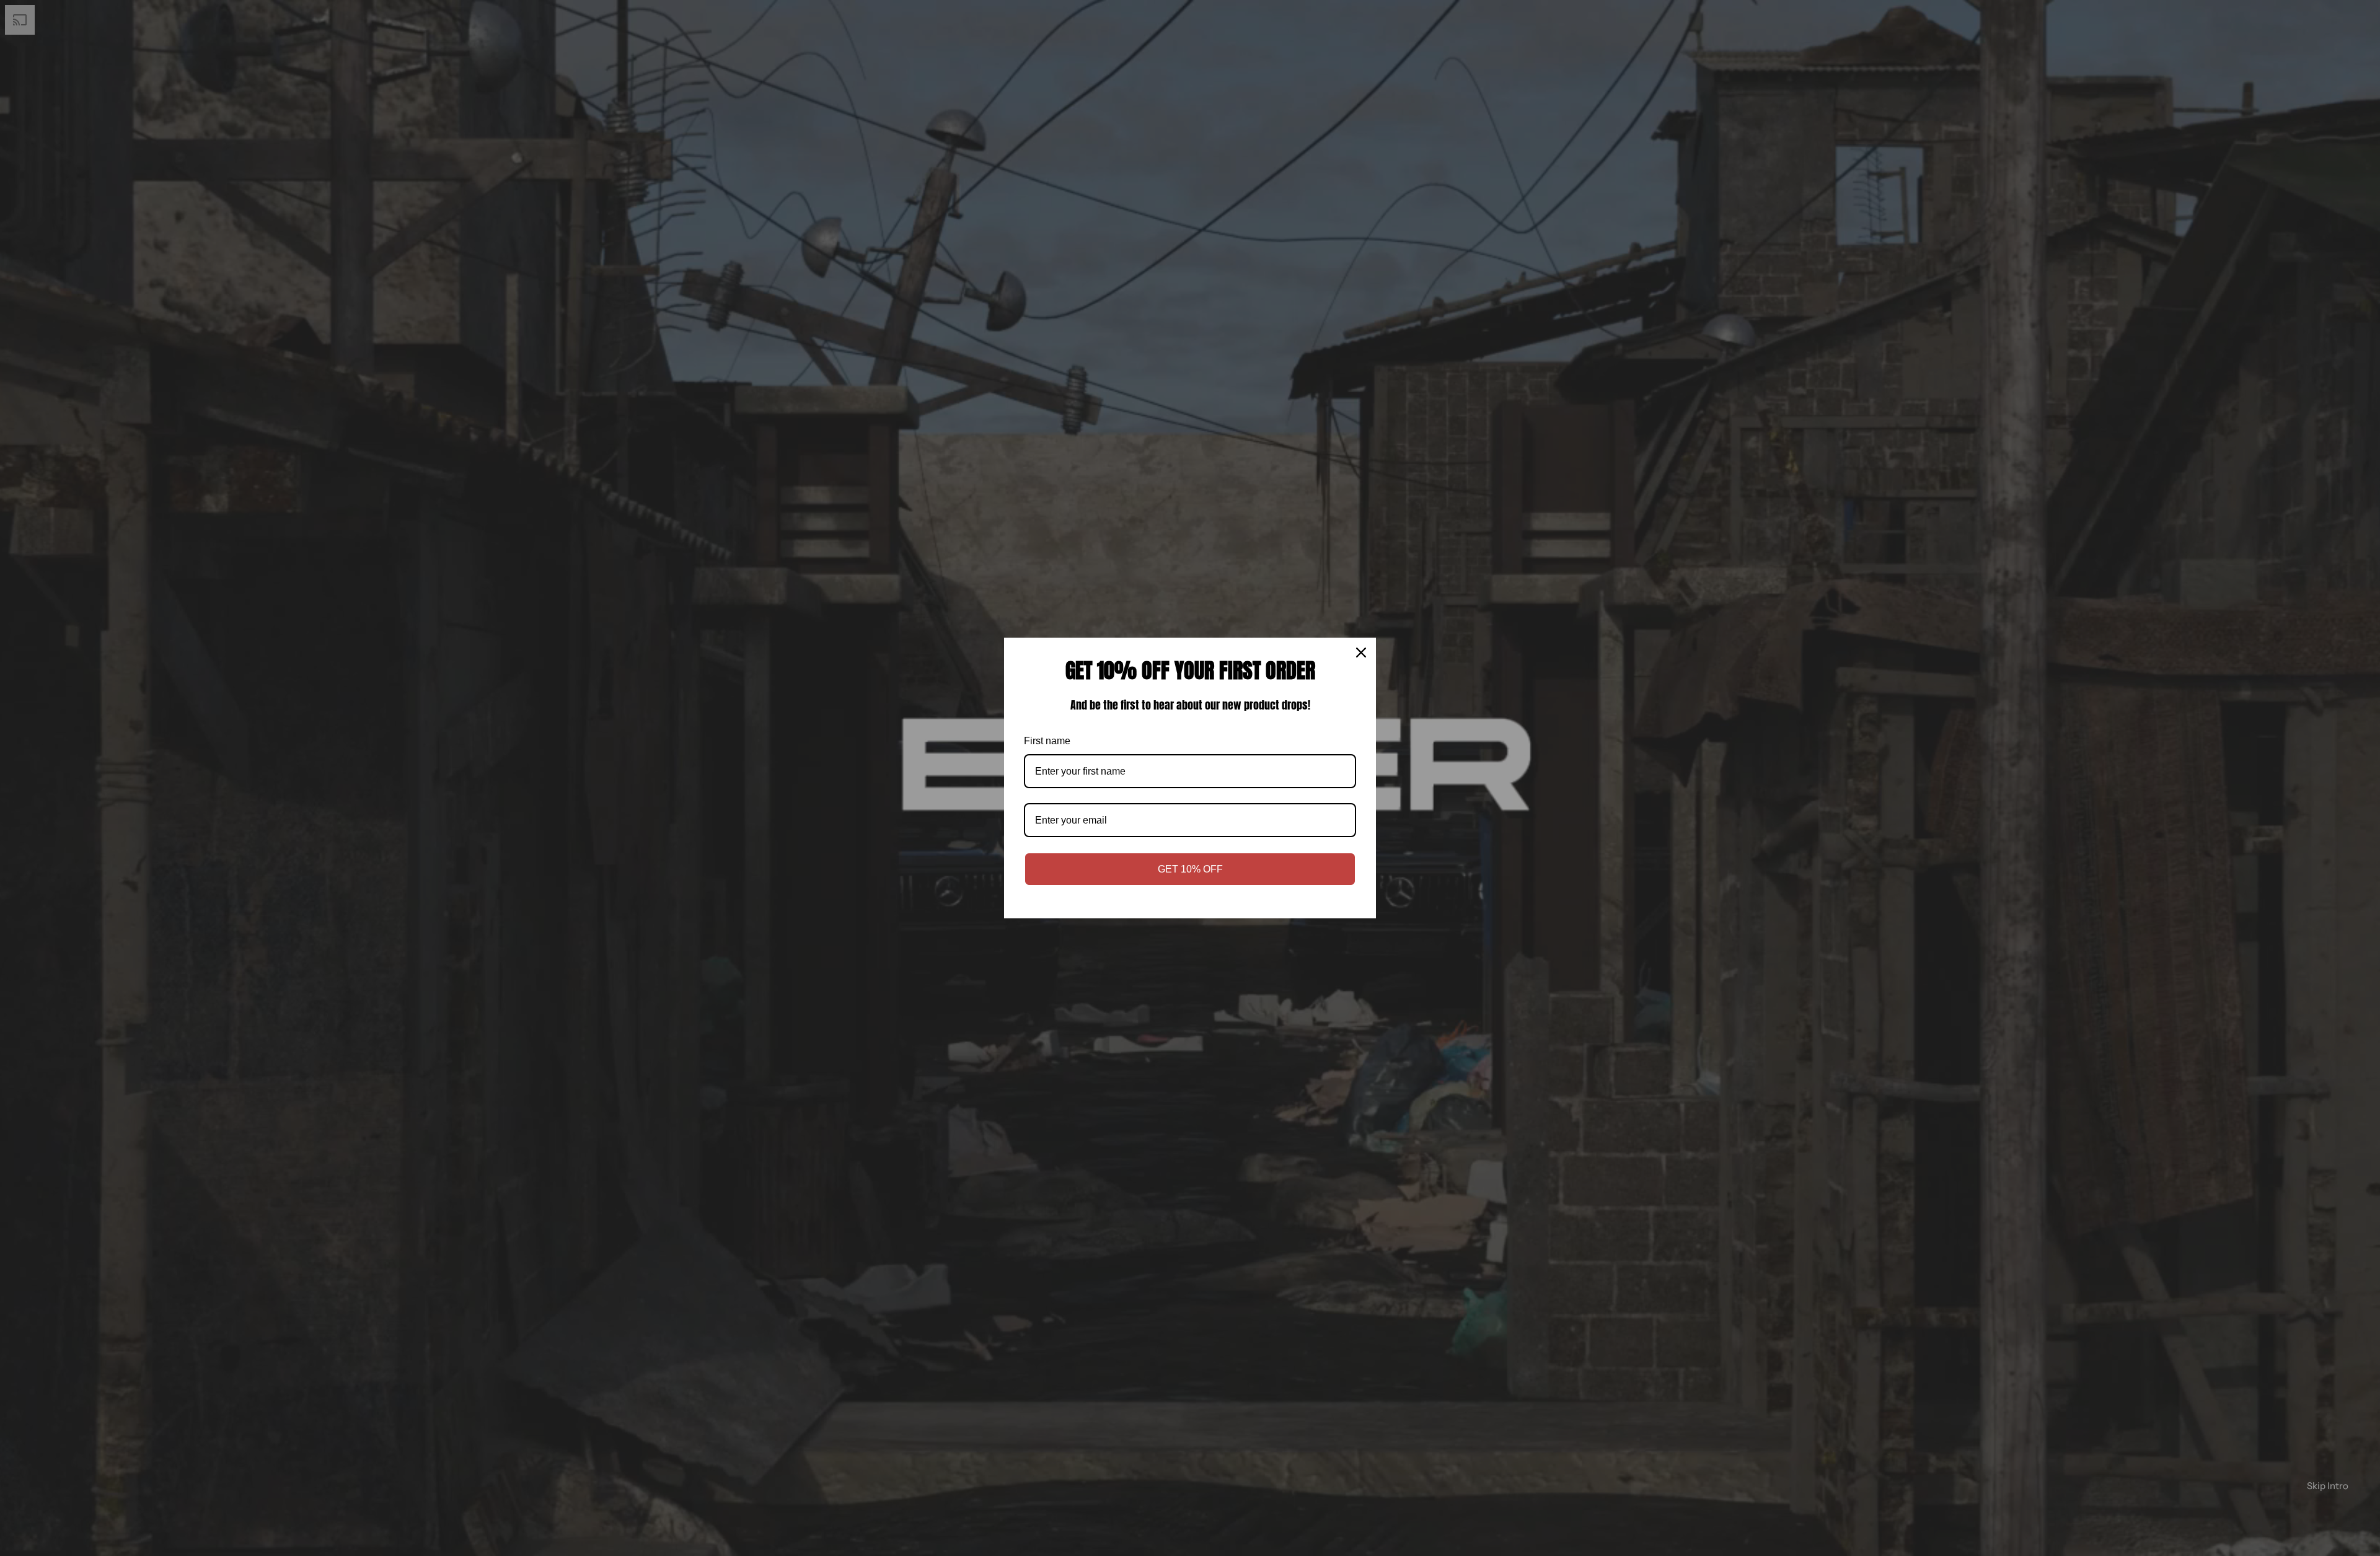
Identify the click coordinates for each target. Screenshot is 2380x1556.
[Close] (1361, 653)
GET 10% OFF (1190, 869)
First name (1047, 741)
